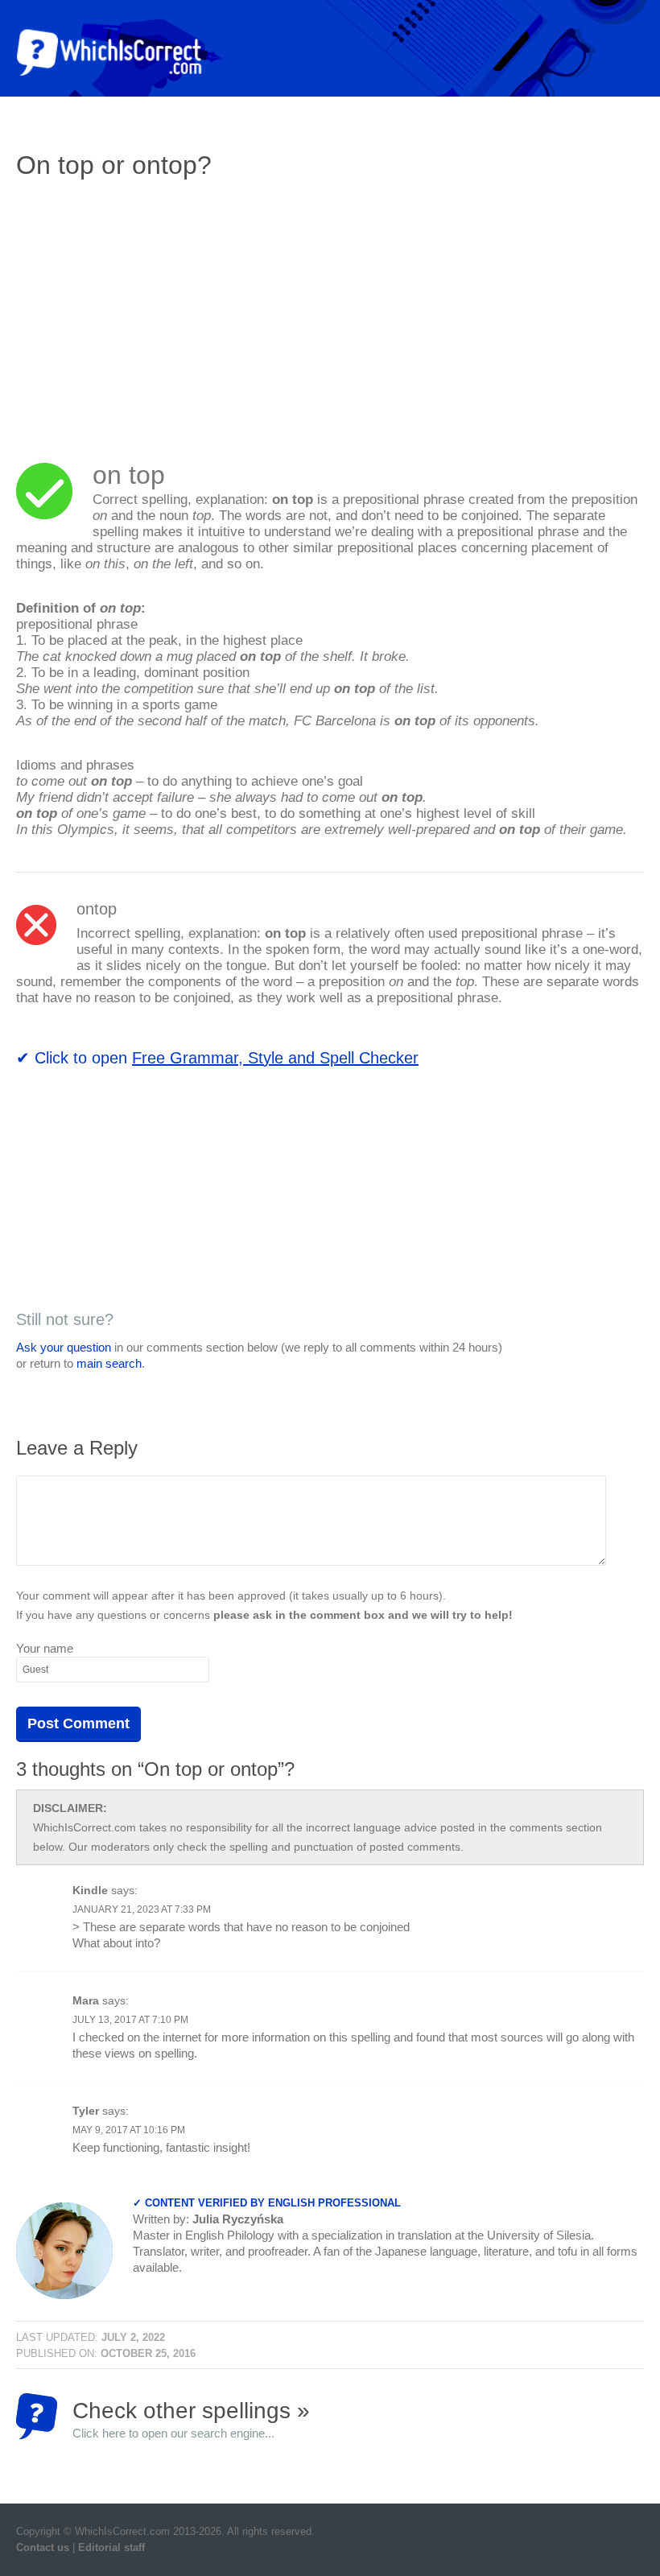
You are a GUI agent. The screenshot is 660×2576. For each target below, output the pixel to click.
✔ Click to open (217, 1058)
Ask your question (64, 1347)
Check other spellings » (191, 2419)
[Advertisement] (151, 310)
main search (109, 1363)
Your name (45, 1648)
